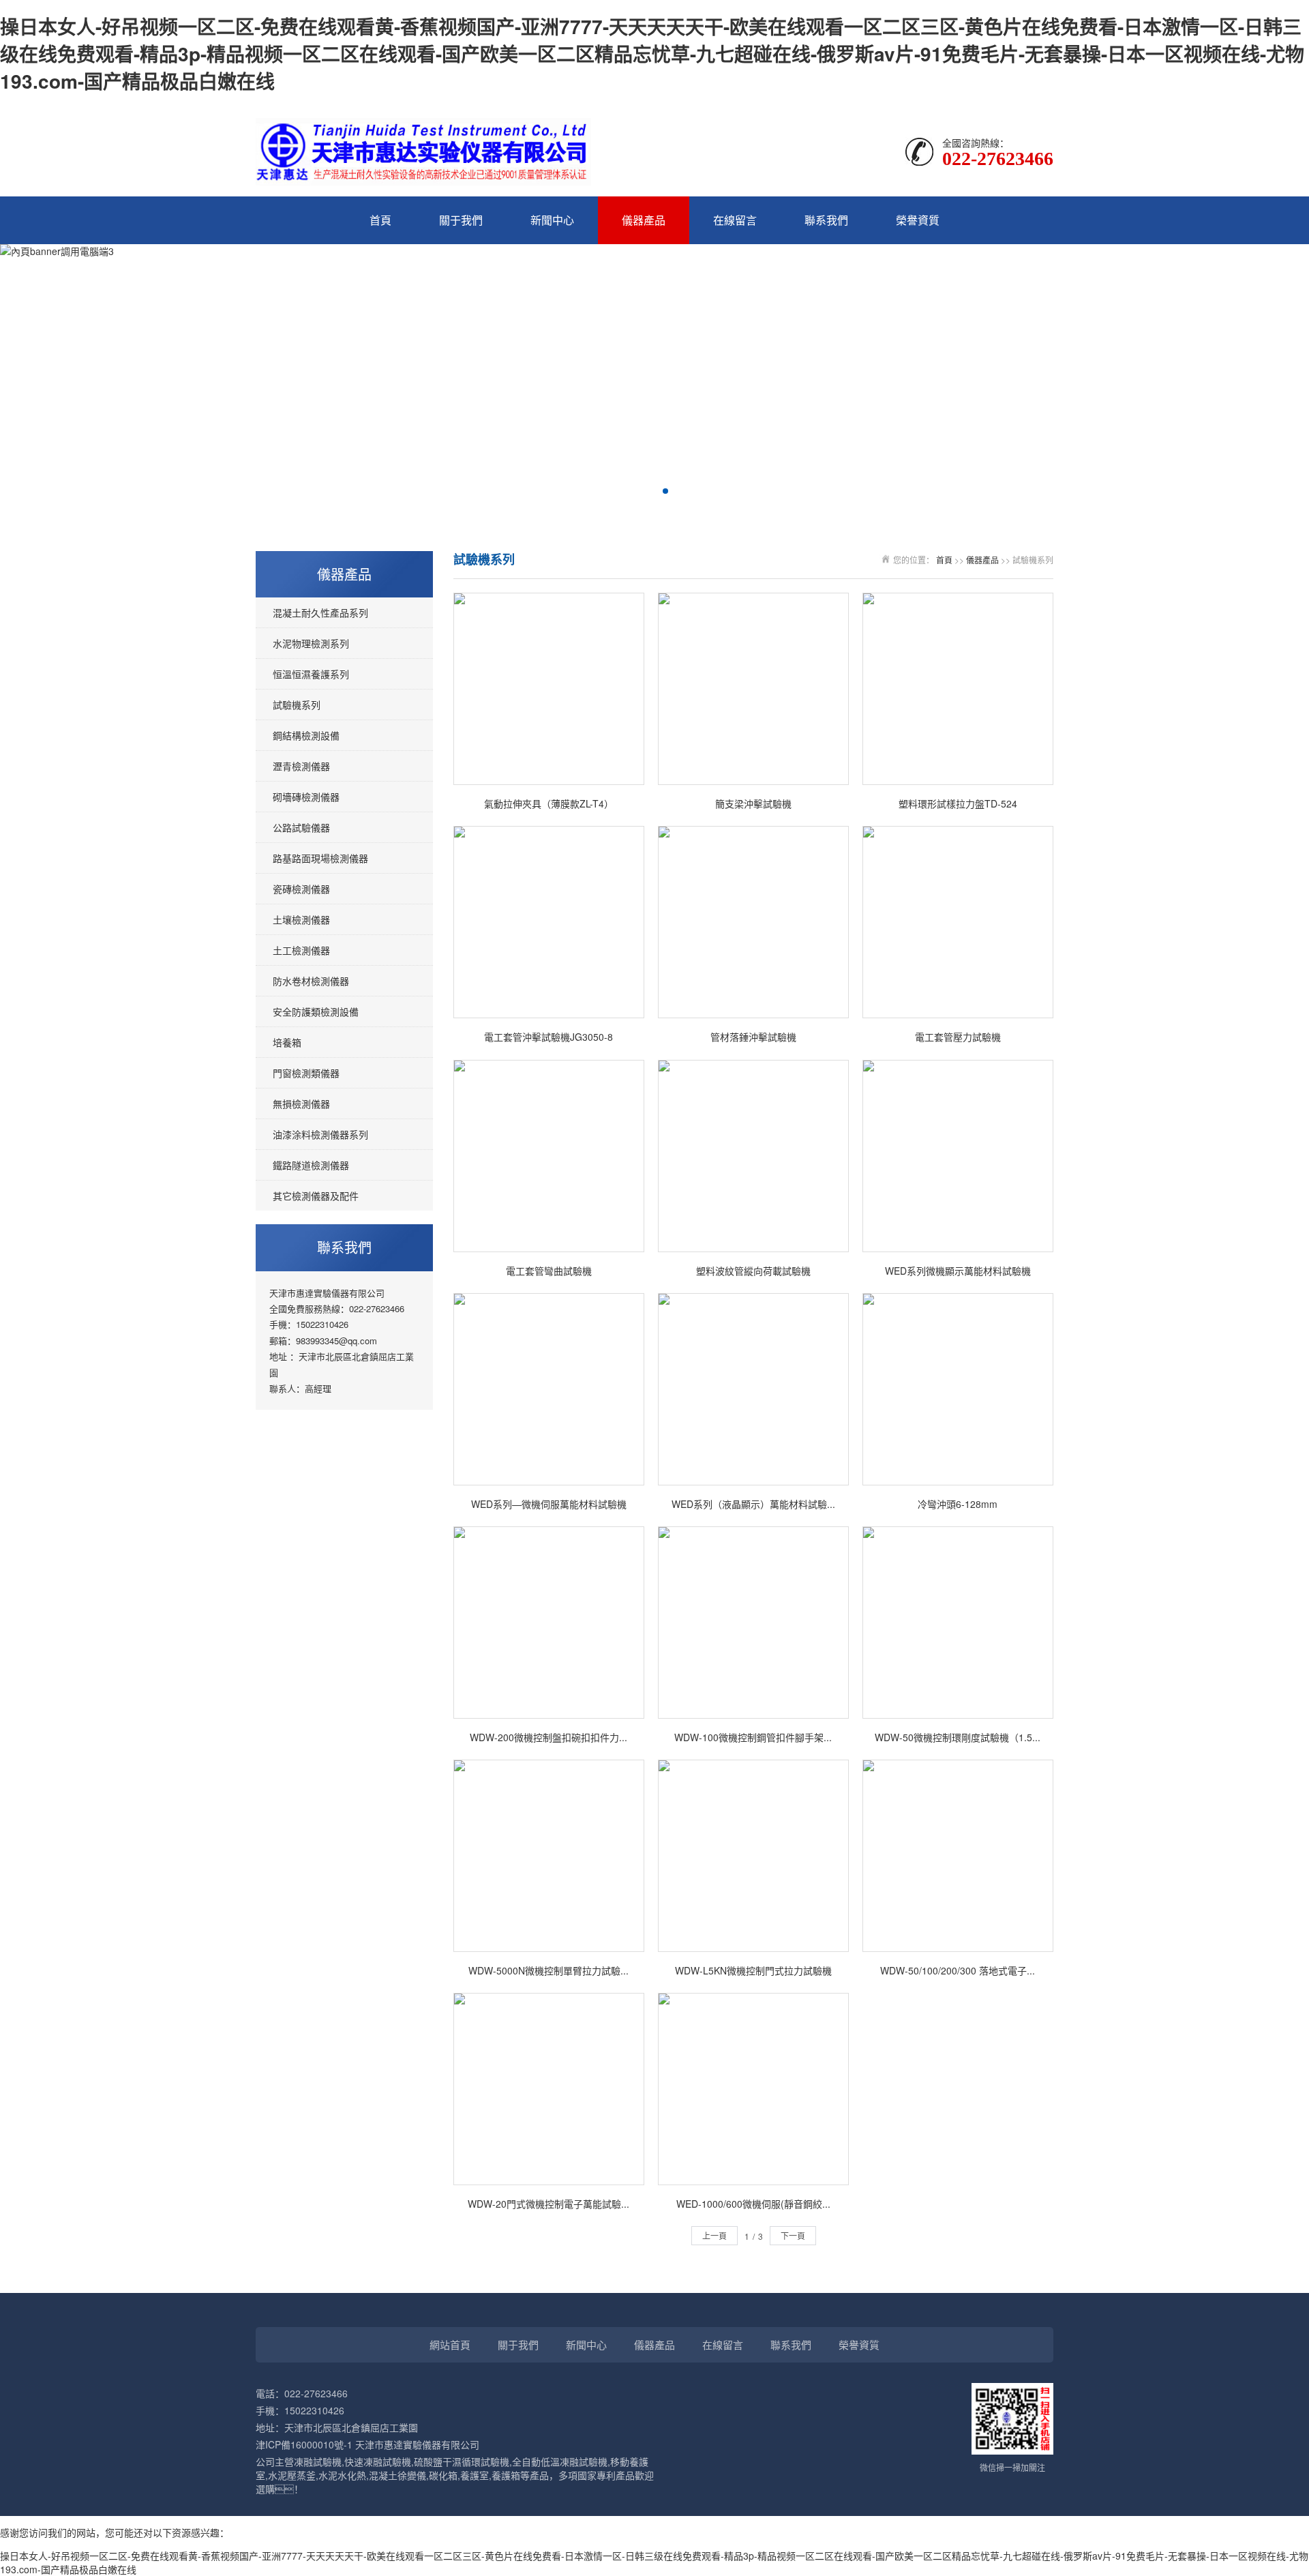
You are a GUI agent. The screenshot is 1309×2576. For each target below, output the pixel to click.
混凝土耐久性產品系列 (320, 612)
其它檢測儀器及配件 (316, 1196)
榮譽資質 (918, 220)
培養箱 (287, 1042)
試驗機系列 (297, 705)
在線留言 (735, 220)
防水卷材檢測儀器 (311, 981)
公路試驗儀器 (301, 827)
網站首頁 (450, 2344)
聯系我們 (826, 220)
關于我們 (461, 220)
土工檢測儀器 (301, 950)
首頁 (380, 220)
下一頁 (793, 2235)
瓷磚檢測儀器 (301, 889)
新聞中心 (552, 220)
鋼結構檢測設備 (306, 735)
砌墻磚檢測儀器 (306, 797)
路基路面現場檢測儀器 (320, 858)
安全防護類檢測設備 (316, 1011)
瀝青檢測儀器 (301, 766)
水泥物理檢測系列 (311, 643)
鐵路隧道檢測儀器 (311, 1165)
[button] (644, 491)
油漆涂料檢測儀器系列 (320, 1134)
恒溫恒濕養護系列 (311, 674)
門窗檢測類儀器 (306, 1073)
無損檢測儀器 (301, 1104)
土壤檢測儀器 (301, 919)
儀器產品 (644, 220)
